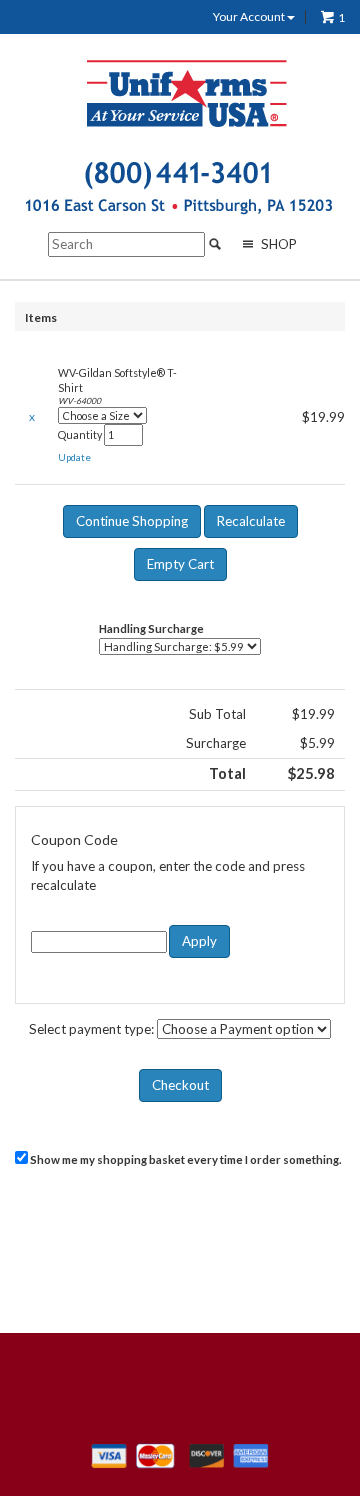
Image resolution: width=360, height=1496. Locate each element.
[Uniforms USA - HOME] (188, 93)
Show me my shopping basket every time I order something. (185, 1159)
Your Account (250, 17)
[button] (74, 458)
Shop (277, 244)
